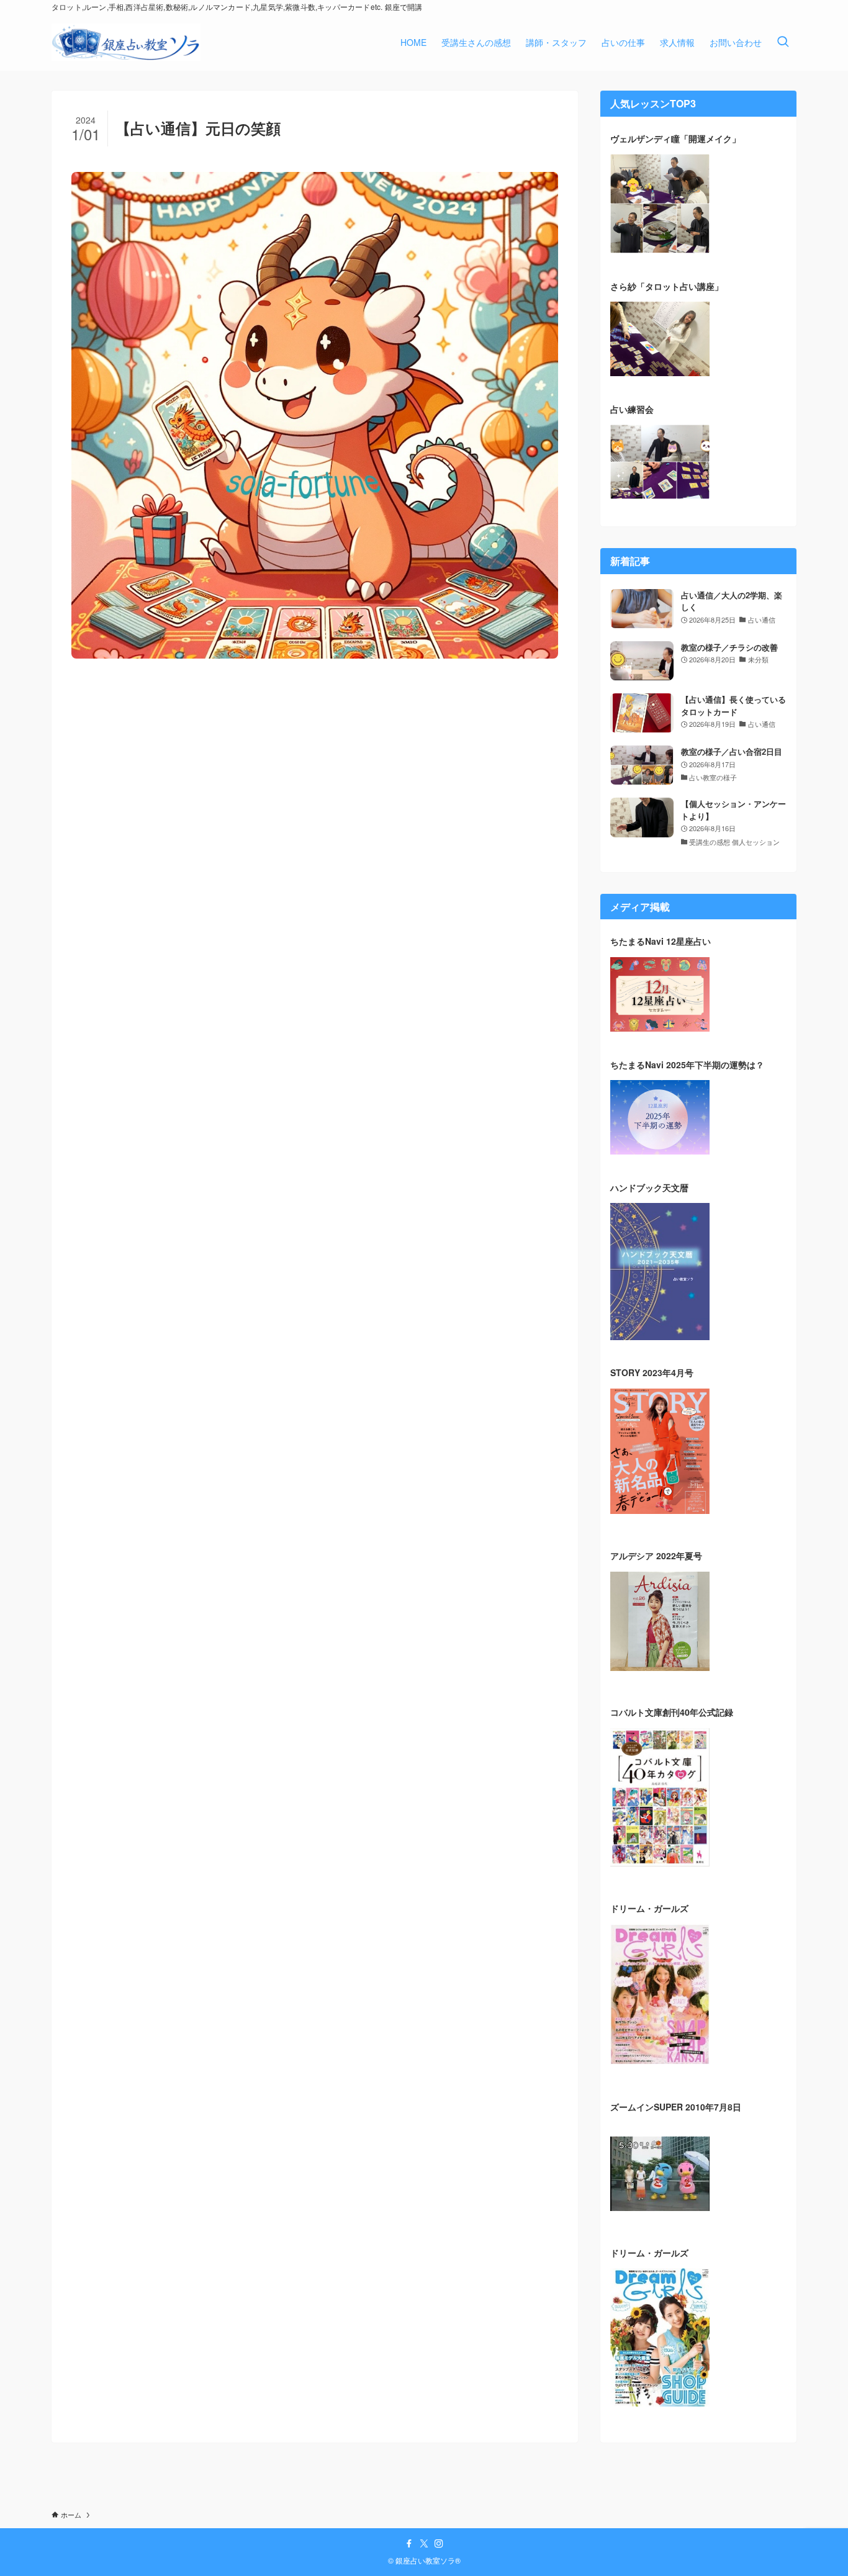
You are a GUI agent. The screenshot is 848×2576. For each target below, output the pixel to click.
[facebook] (409, 2544)
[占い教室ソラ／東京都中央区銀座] (126, 42)
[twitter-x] (424, 2544)
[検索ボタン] (783, 42)
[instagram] (439, 2544)
